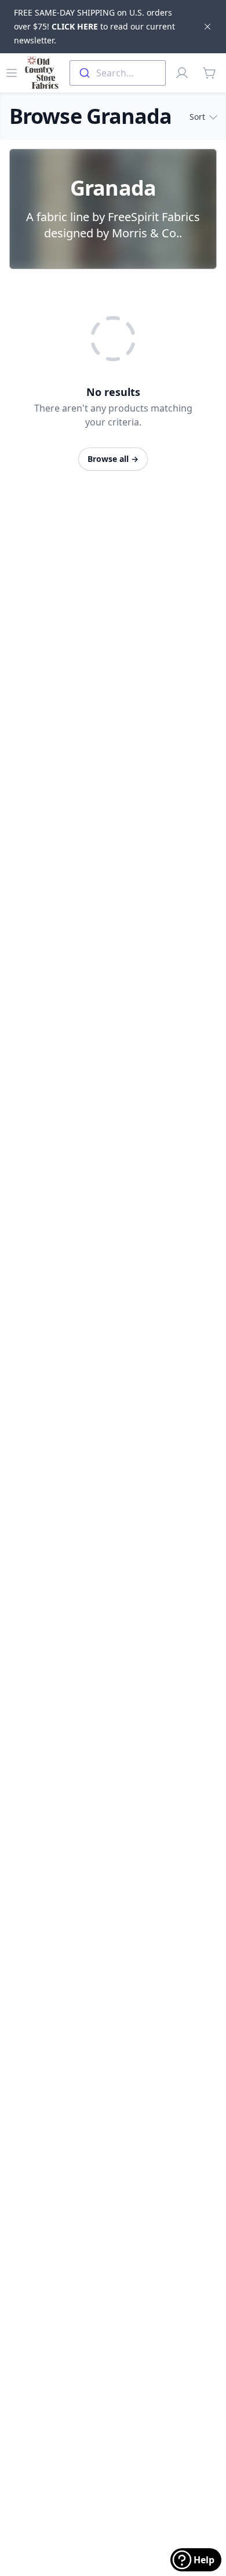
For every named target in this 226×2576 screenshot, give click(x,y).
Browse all (113, 459)
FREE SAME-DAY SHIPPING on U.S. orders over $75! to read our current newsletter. (94, 26)
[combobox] (118, 73)
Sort (197, 117)
